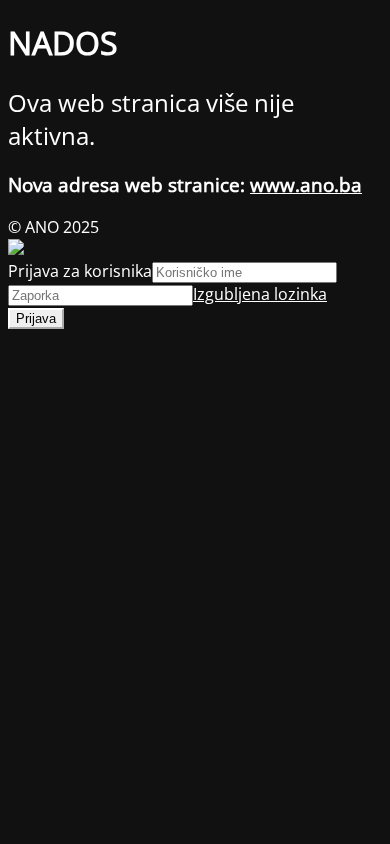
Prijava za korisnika (80, 271)
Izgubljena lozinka (260, 294)
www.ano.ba (306, 184)
